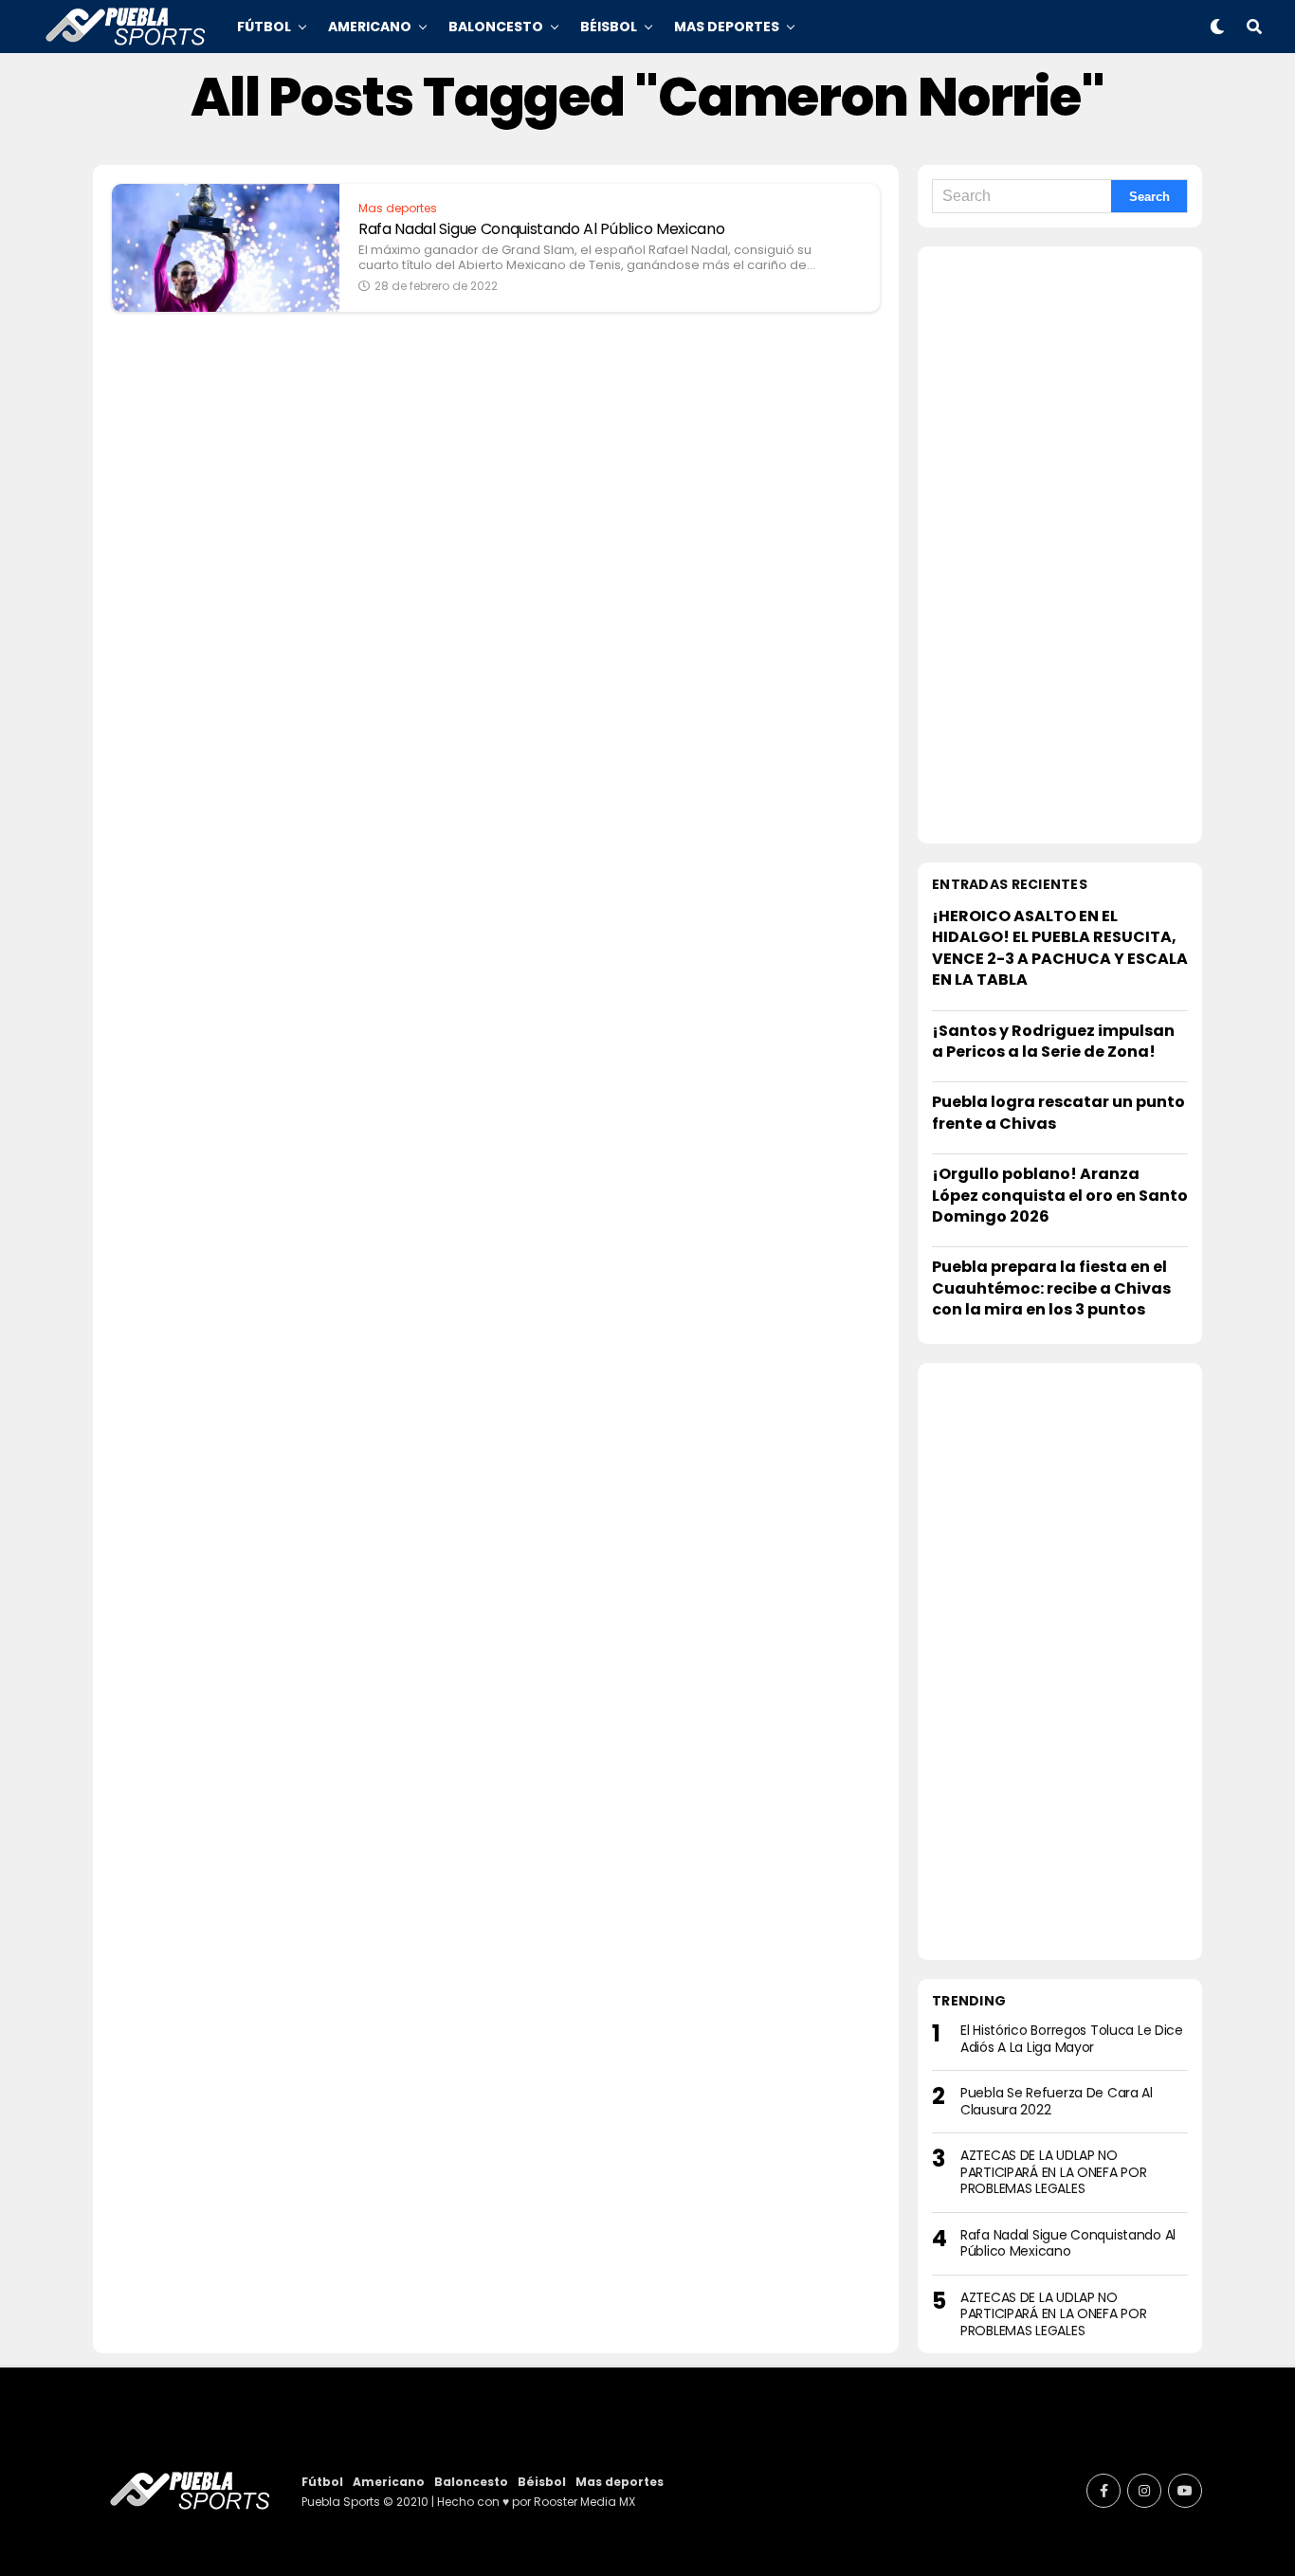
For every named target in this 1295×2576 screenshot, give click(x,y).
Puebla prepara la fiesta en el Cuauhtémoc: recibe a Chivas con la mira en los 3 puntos (1051, 1288)
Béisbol (609, 27)
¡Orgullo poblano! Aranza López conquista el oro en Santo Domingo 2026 (1060, 1195)
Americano (370, 27)
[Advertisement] (1060, 545)
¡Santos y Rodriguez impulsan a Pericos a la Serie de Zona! (1053, 1041)
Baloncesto (496, 27)
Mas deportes (727, 27)
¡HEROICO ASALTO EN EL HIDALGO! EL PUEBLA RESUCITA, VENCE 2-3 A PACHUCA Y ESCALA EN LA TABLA (1060, 948)
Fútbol (264, 27)
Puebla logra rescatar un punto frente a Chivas (1058, 1112)
